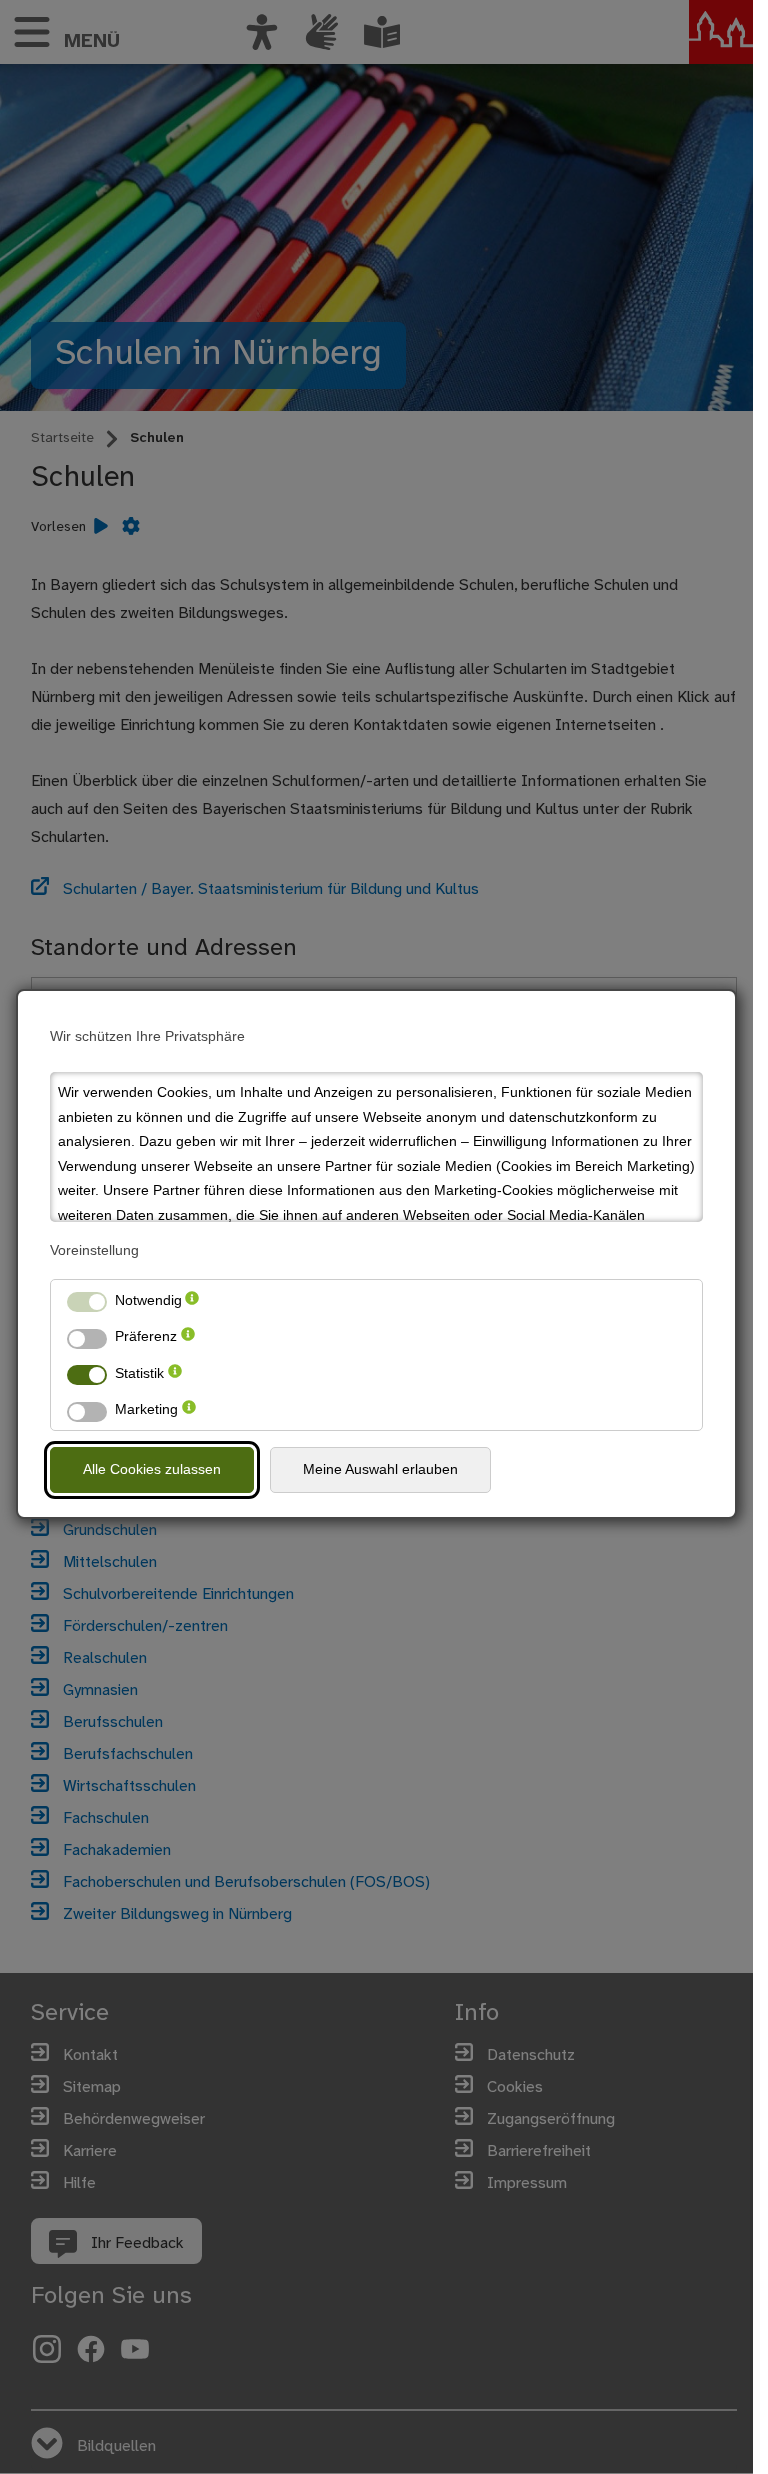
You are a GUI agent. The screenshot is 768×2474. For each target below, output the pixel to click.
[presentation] (192, 1300)
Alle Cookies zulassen (152, 1469)
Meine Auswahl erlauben (380, 1469)
